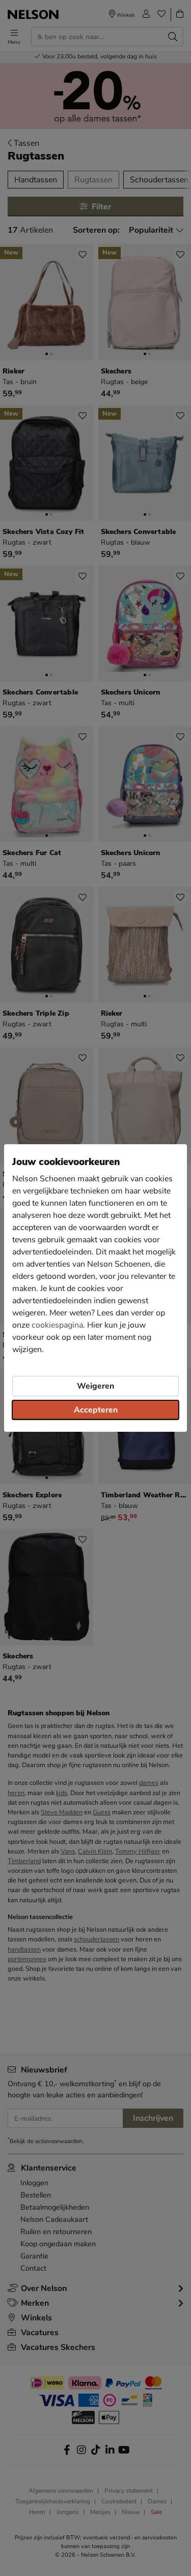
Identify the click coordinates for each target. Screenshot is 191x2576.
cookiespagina (57, 1325)
